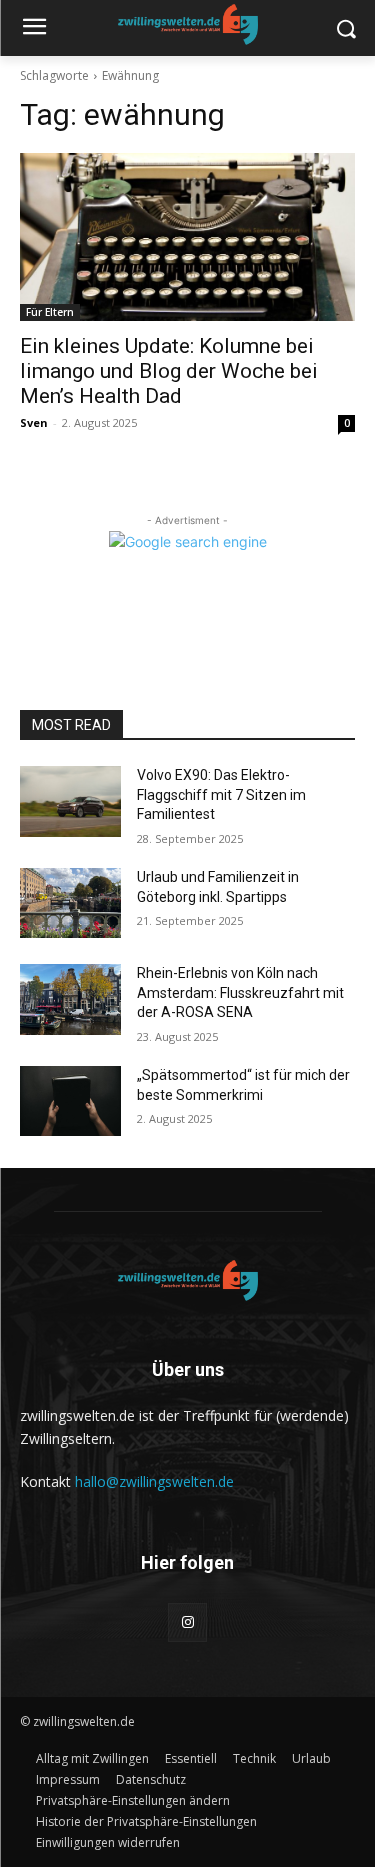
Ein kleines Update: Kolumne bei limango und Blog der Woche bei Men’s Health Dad (169, 371)
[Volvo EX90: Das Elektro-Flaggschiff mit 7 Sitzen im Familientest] (70, 801)
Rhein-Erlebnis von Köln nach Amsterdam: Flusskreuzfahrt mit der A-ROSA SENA (240, 992)
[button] (133, 1800)
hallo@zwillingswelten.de (154, 1481)
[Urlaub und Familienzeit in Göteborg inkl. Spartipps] (70, 903)
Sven (34, 422)
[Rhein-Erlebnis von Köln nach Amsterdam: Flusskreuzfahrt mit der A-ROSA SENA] (70, 999)
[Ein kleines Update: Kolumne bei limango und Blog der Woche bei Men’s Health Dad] (187, 237)
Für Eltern (50, 312)
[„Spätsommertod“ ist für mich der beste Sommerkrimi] (70, 1101)
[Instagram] (187, 1622)
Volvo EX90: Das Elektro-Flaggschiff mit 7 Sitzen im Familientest (221, 794)
